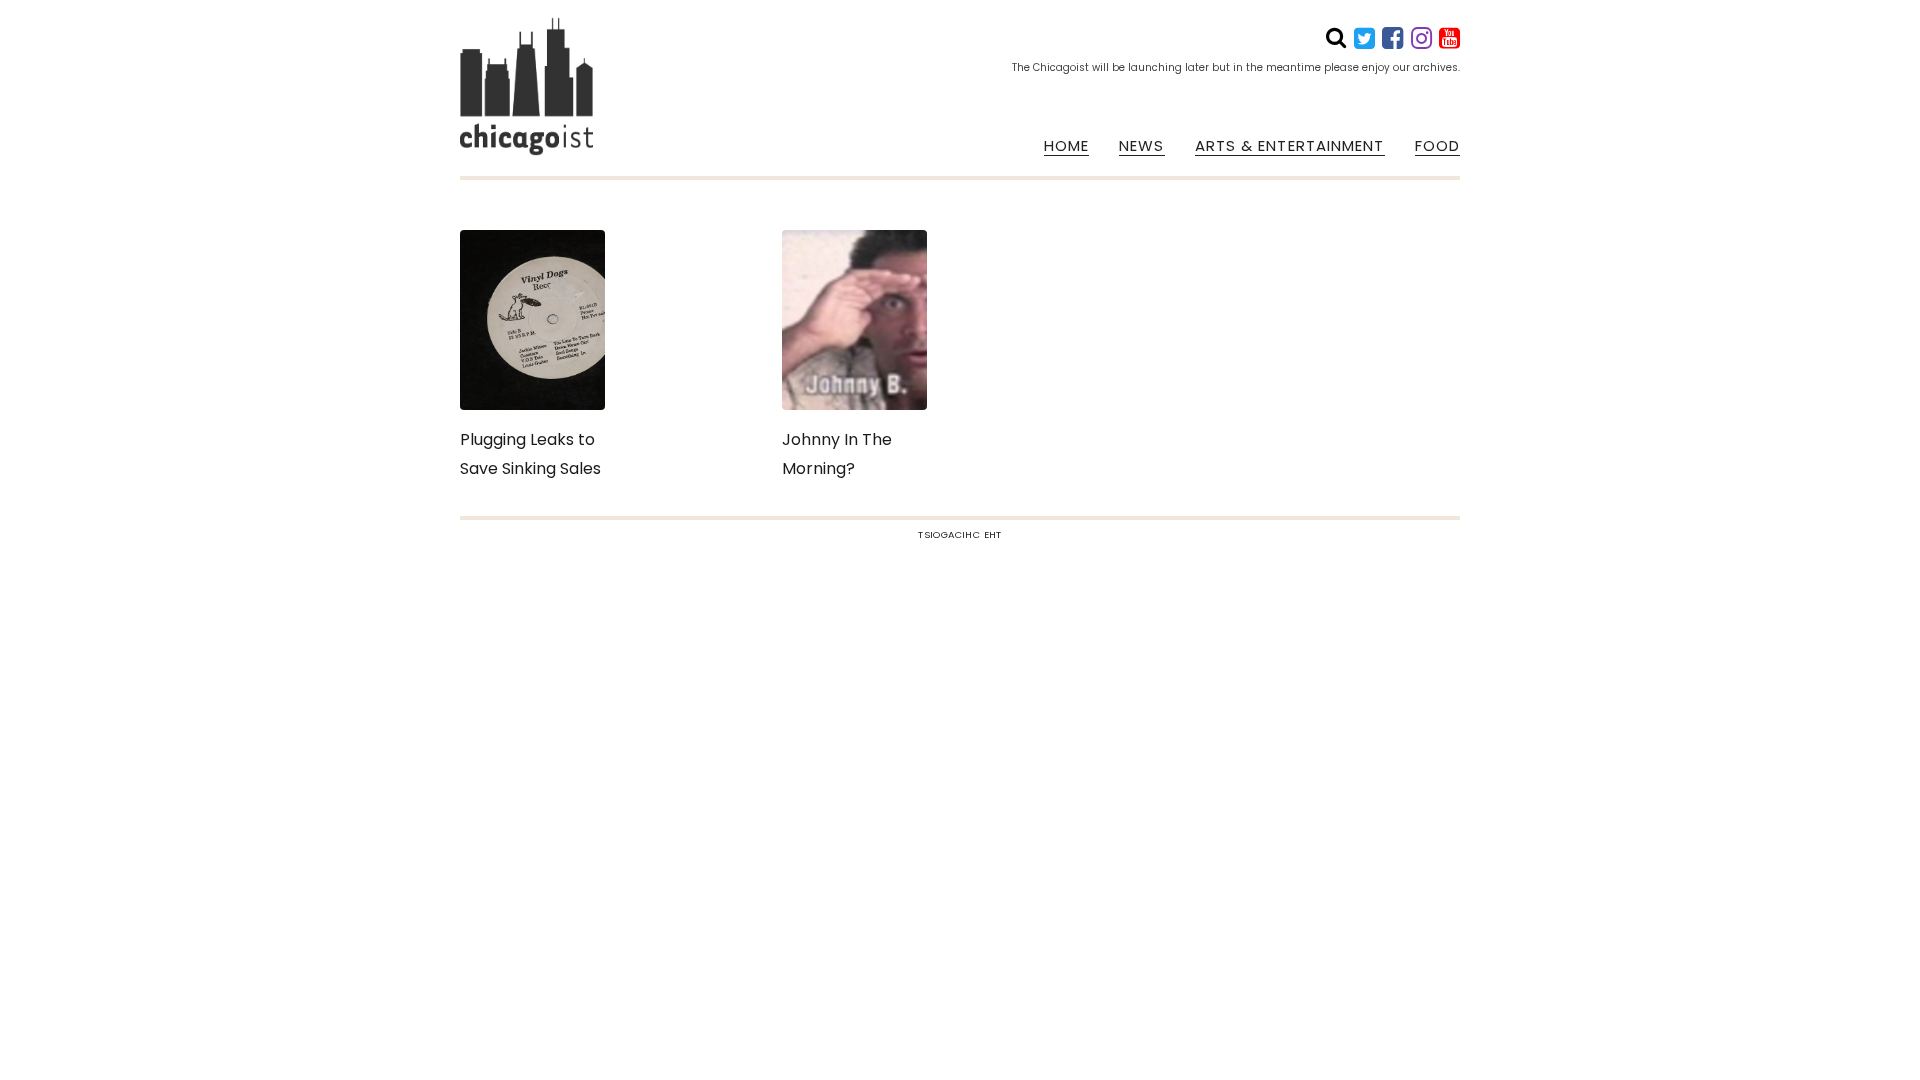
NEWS (1141, 146)
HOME (1066, 146)
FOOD (1437, 146)
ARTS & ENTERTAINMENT (1290, 146)
